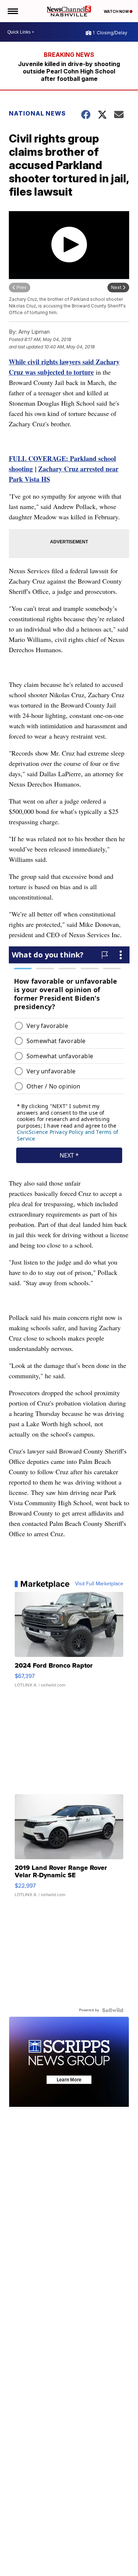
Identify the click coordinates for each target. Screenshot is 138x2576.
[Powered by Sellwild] (113, 2010)
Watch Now (117, 11)
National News (37, 113)
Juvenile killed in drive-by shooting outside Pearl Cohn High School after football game (69, 71)
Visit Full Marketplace (99, 1584)
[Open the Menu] (12, 11)
